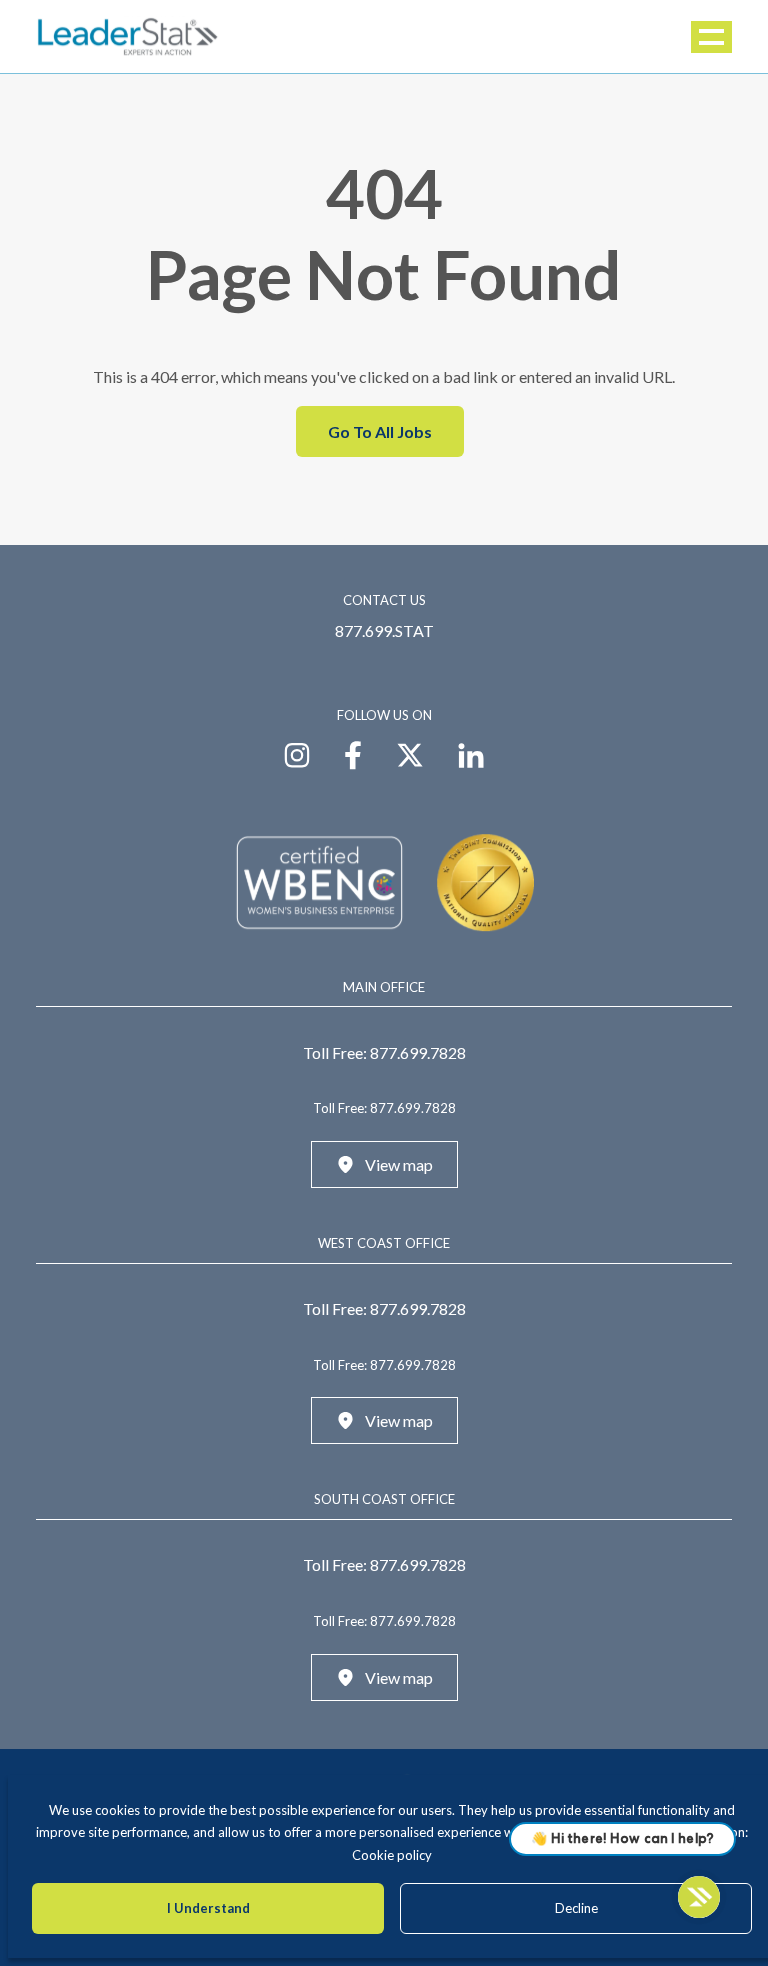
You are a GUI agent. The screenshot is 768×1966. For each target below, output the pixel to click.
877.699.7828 (418, 1052)
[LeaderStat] (128, 36)
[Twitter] (410, 752)
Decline (576, 1908)
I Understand (208, 1908)
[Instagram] (297, 752)
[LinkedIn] (471, 752)
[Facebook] (353, 752)
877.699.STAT (384, 630)
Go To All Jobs (380, 431)
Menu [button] (713, 37)
